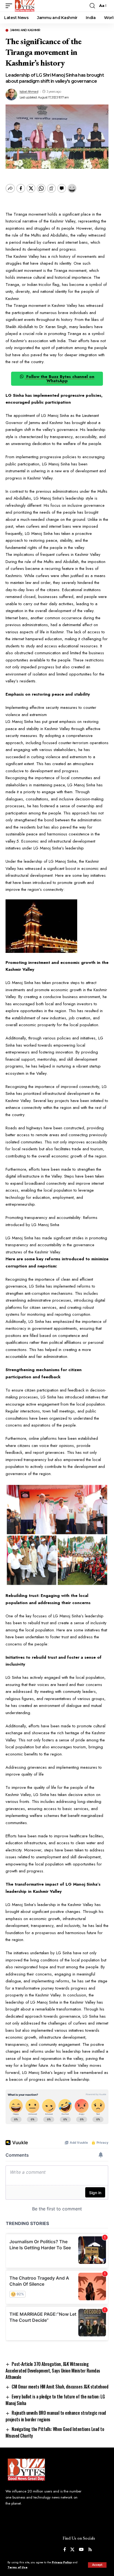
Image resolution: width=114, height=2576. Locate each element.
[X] (72, 2550)
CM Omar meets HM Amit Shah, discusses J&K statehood (60, 2387)
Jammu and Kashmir (25, 30)
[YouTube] (81, 2550)
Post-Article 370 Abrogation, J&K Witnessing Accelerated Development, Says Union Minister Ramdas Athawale (53, 2370)
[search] (92, 6)
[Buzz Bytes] (25, 6)
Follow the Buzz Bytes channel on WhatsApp (60, 379)
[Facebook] (65, 2550)
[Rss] (90, 2550)
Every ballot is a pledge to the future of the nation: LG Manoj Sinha (55, 2400)
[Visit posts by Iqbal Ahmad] (11, 95)
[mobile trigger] (10, 6)
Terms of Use (17, 2567)
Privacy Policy (62, 2562)
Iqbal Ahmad (29, 92)
